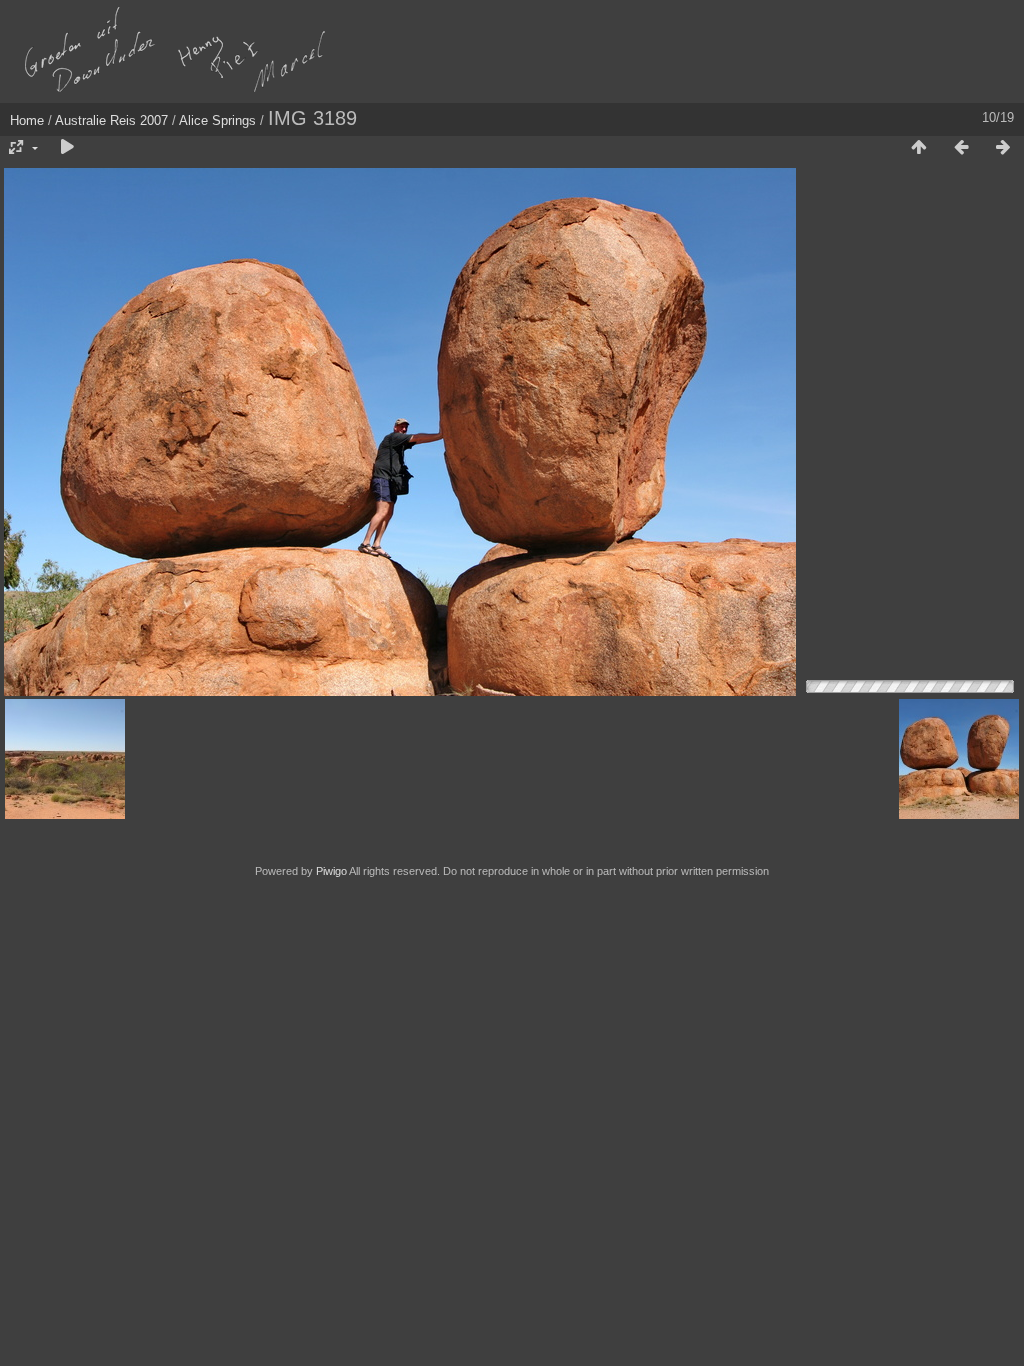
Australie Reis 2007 (111, 120)
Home (27, 120)
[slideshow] (67, 148)
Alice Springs (217, 120)
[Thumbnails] (919, 148)
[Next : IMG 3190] (1003, 148)
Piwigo (331, 871)
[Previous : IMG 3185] (961, 148)
